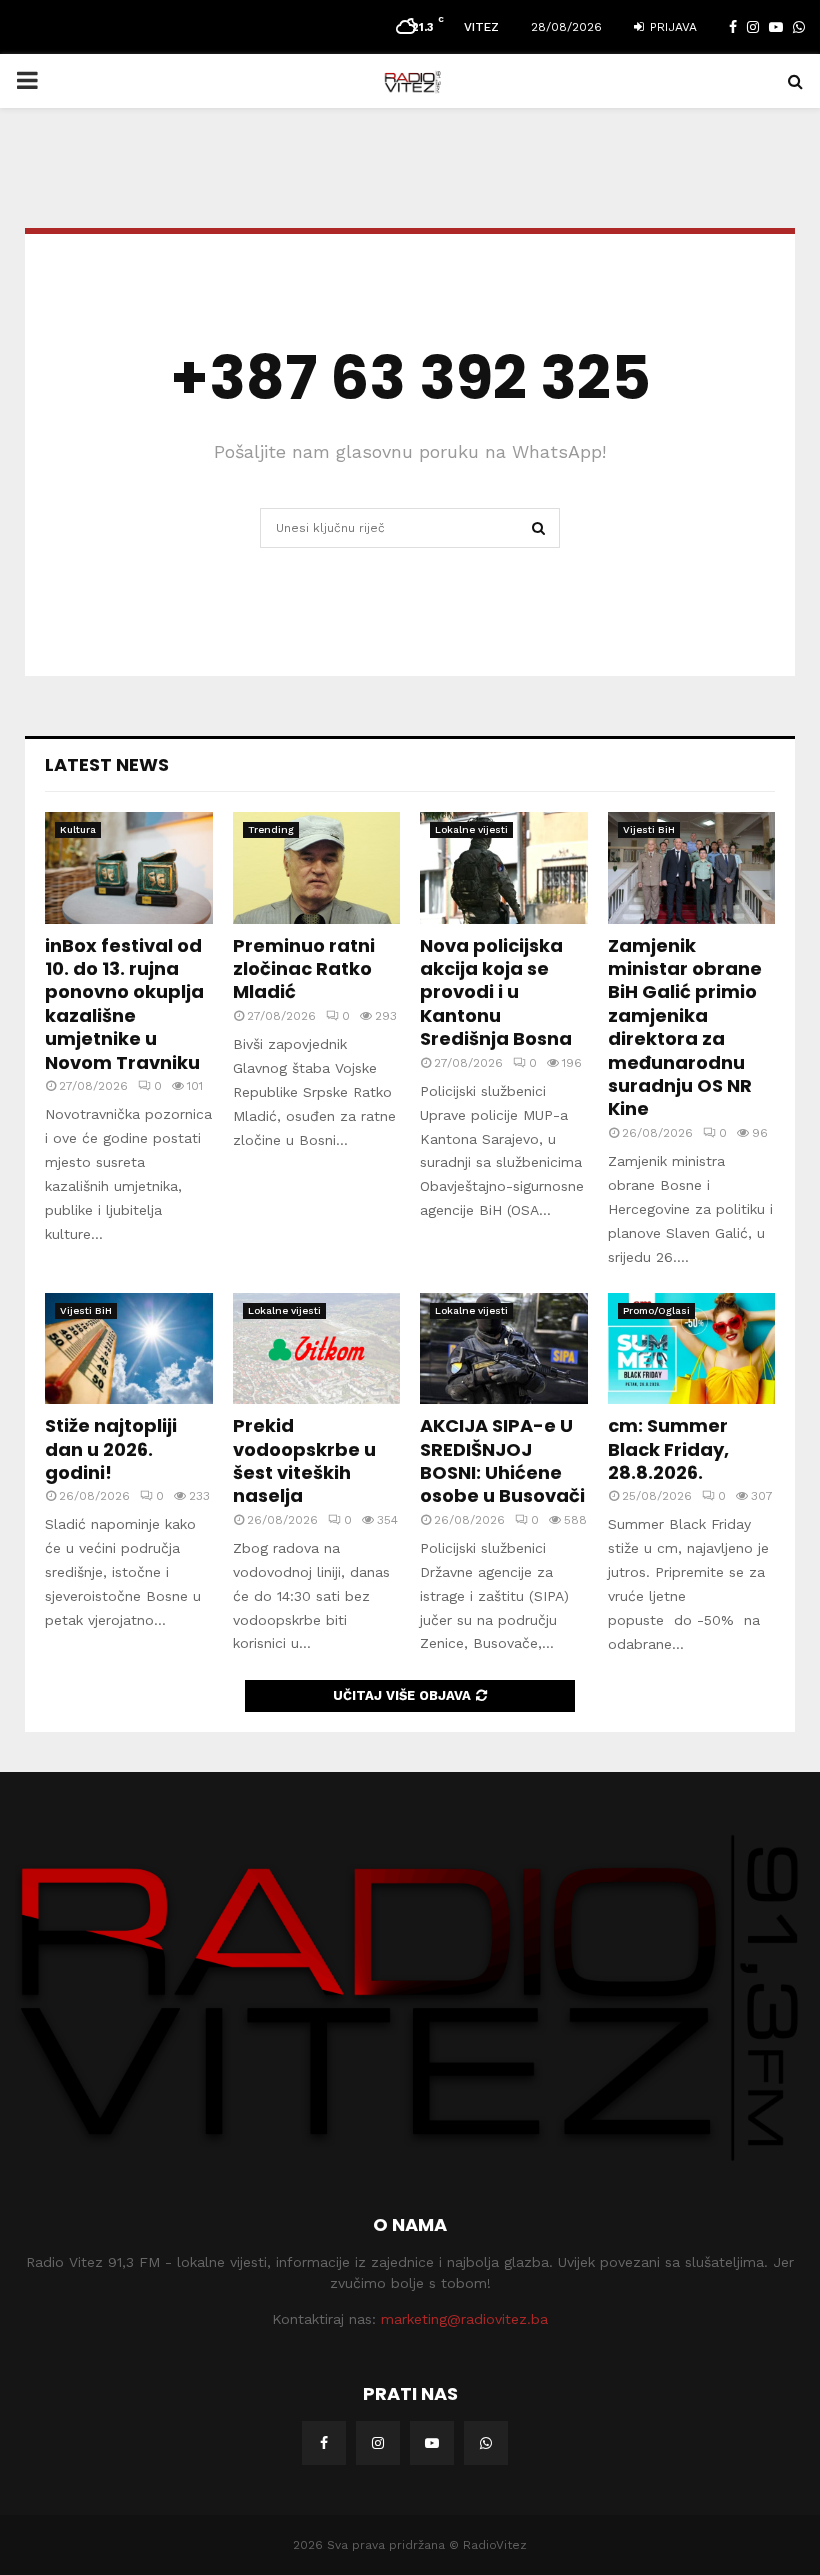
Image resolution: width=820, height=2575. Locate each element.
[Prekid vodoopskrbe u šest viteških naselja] (317, 1349)
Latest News (107, 764)
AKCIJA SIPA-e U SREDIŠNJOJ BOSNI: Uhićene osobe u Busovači (502, 1460)
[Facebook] (324, 2443)
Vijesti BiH (649, 829)
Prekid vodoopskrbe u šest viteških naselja (304, 1460)
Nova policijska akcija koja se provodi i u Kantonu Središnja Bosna (496, 992)
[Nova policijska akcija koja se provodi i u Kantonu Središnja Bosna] (504, 868)
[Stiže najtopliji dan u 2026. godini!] (129, 1349)
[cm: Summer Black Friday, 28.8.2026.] (692, 1349)
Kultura (78, 829)
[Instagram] (378, 2443)
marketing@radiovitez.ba (464, 2319)
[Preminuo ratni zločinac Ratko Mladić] (317, 868)
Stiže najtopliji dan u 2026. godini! (111, 1449)
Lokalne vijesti (471, 829)
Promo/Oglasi (656, 1310)
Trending (271, 829)
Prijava (671, 27)
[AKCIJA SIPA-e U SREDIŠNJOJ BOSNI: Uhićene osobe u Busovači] (504, 1349)
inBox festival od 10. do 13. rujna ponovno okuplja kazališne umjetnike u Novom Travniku (124, 1004)
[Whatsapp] (486, 2443)
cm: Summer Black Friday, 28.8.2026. (668, 1449)
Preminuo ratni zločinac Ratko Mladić (304, 969)
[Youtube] (432, 2443)
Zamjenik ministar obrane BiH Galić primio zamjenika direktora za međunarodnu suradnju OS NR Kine (685, 1027)
